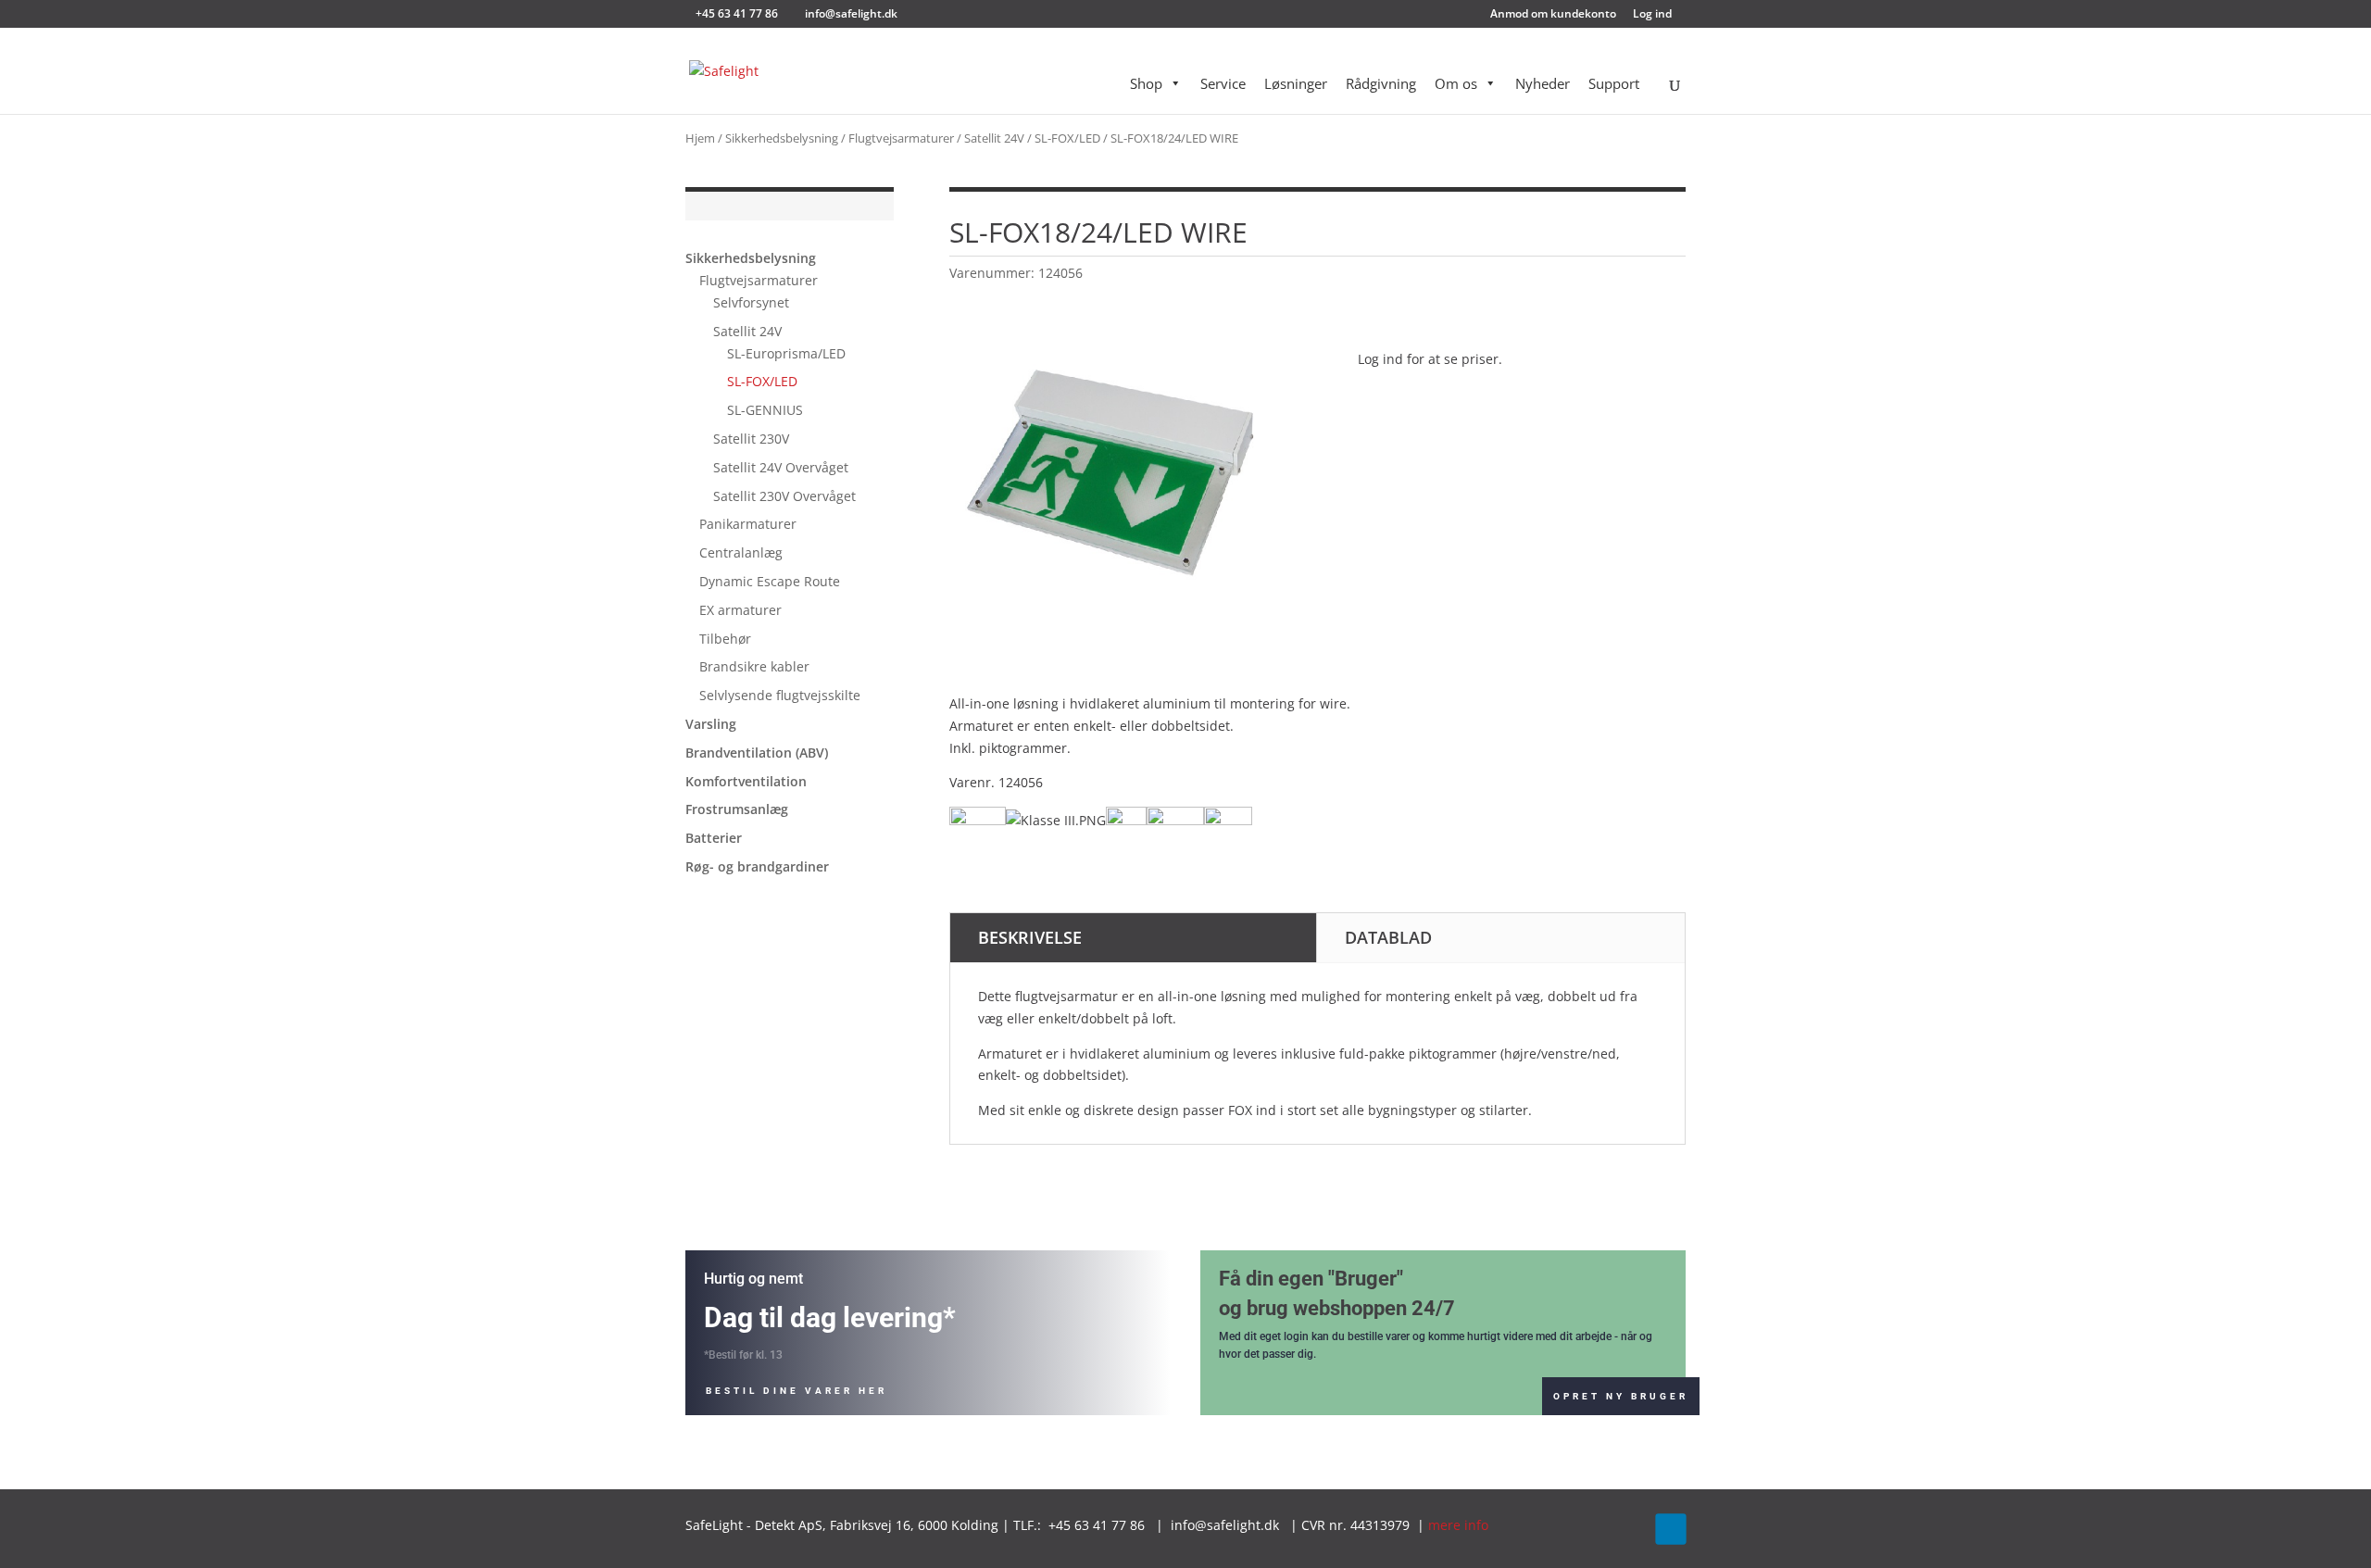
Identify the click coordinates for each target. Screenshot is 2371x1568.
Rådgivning (1381, 83)
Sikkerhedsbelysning (782, 138)
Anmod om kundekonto (1553, 15)
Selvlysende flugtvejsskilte (780, 695)
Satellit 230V (751, 439)
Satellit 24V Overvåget (781, 467)
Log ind (1652, 15)
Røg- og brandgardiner (757, 866)
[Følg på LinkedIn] (1670, 1529)
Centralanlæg (741, 552)
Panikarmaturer (748, 524)
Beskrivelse (1030, 937)
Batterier (714, 838)
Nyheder (1543, 83)
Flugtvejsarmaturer (901, 138)
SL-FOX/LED (1067, 138)
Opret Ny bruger (1621, 1396)
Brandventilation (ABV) (757, 753)
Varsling (711, 724)
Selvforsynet (751, 302)
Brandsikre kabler (754, 666)
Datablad (1388, 937)
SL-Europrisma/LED (786, 353)
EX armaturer (740, 610)
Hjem (700, 138)
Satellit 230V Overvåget (784, 496)
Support (1614, 83)
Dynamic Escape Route (770, 581)
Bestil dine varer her (797, 1391)
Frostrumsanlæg (737, 809)
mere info (1458, 1525)
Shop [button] (1146, 83)
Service (1223, 83)
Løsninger (1296, 83)
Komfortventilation (746, 781)
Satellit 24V (994, 138)
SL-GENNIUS (765, 410)
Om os (1456, 83)
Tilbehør (725, 639)
